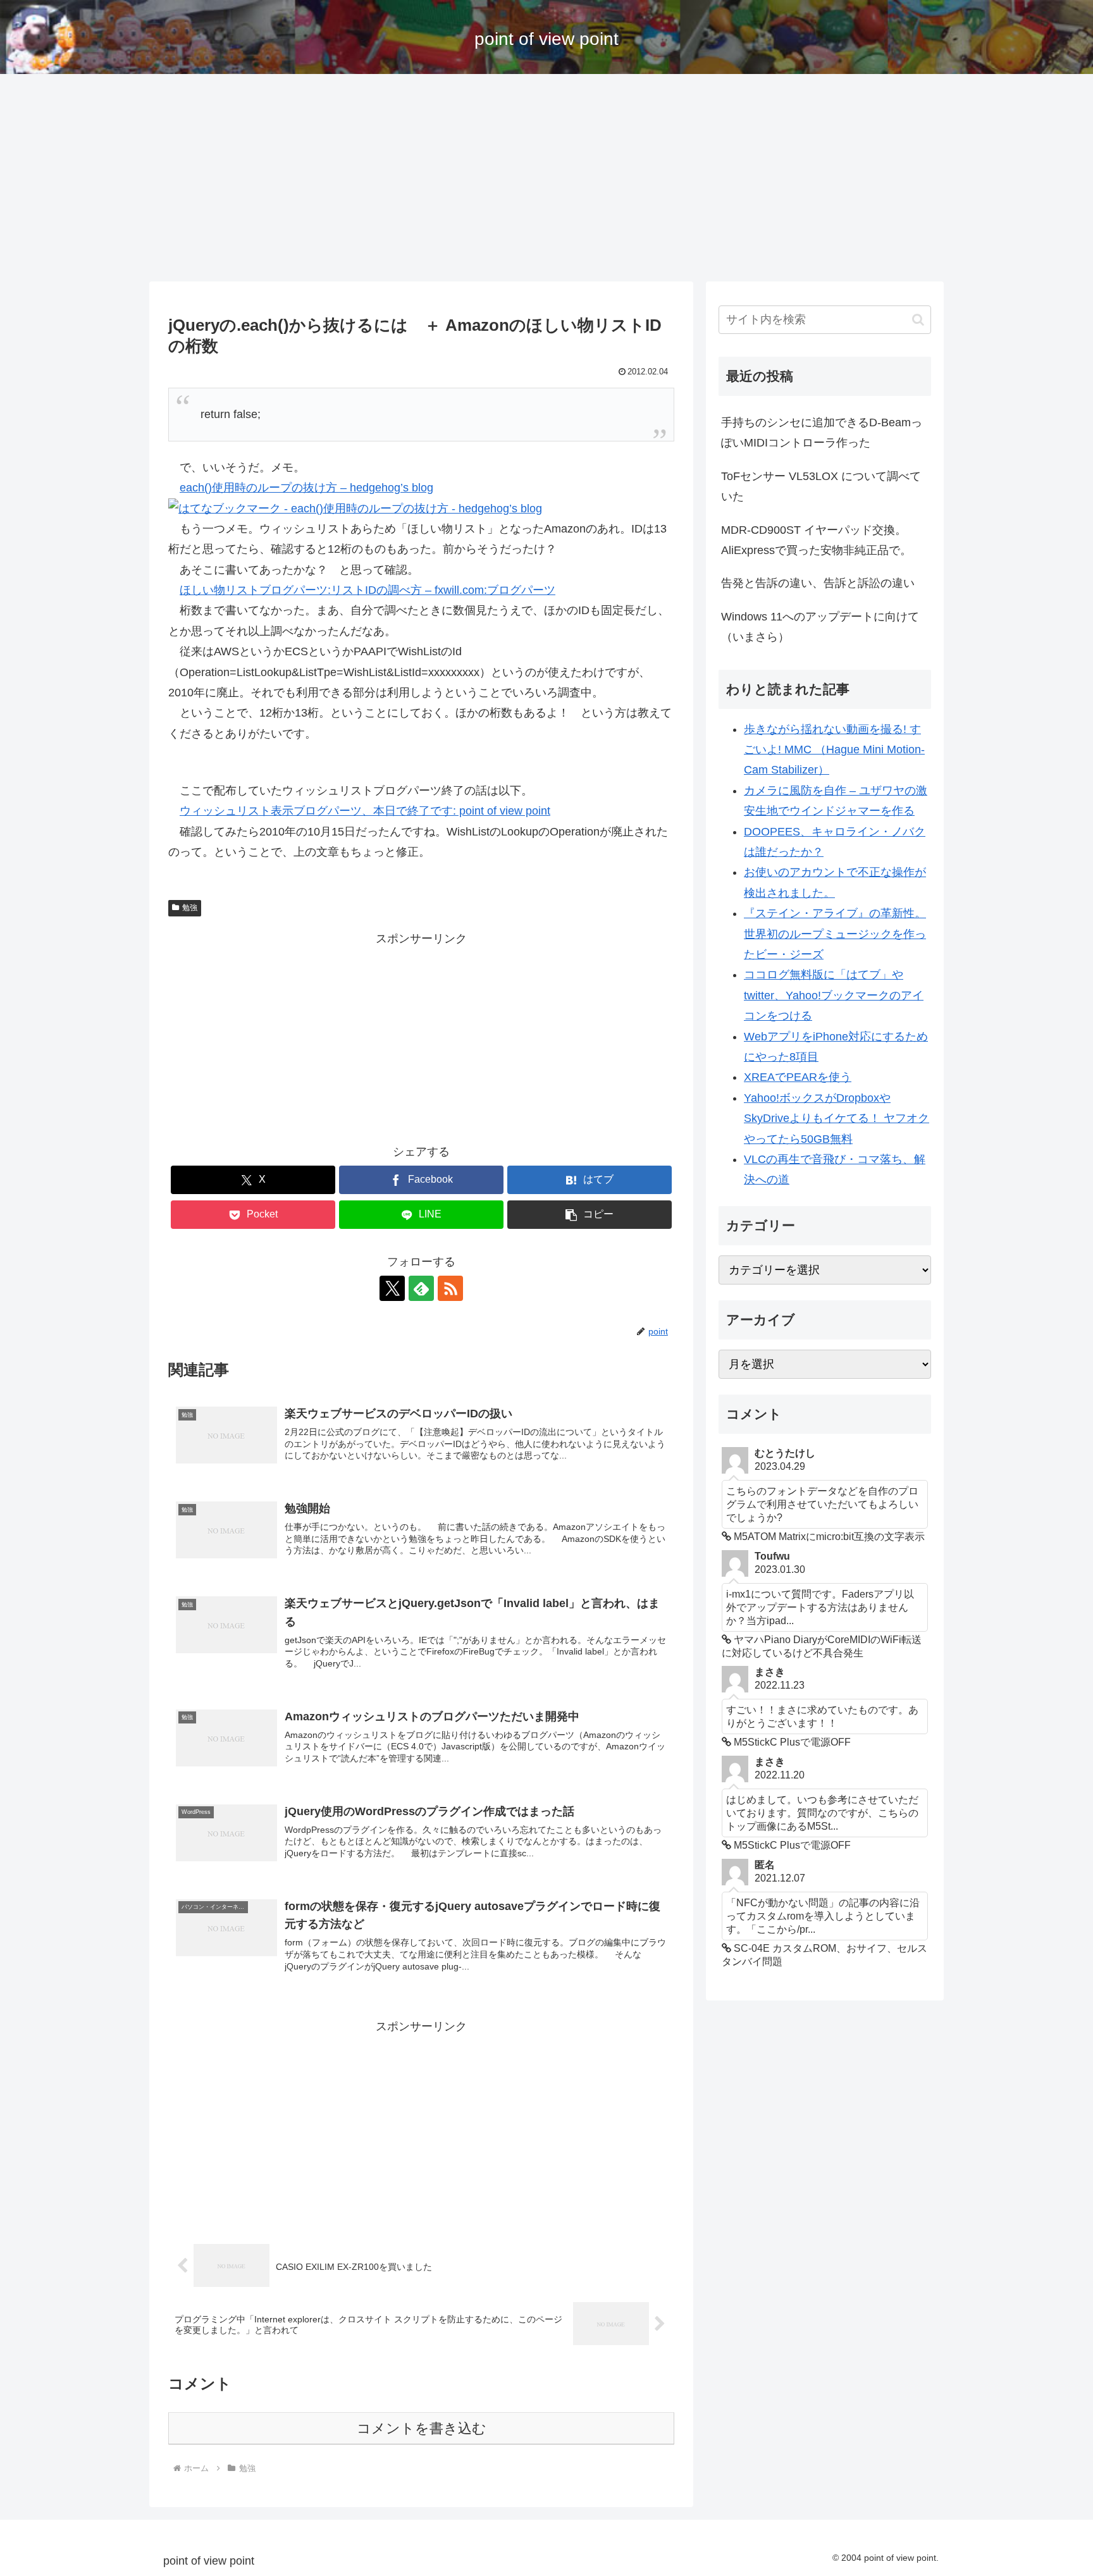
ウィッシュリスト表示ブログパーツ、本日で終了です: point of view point (365, 811)
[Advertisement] (546, 178)
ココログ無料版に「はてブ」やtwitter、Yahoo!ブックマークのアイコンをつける (834, 995)
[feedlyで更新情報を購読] (421, 1288)
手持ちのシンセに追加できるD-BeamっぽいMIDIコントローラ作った (822, 433)
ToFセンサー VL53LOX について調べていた (821, 486)
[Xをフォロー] (392, 1288)
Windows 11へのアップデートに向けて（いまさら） (820, 627)
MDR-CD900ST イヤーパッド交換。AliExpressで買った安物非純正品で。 (816, 540)
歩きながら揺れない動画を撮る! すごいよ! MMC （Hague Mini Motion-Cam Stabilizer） (834, 750)
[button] (590, 1215)
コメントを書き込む (422, 2428)
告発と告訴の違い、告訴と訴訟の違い (818, 583)
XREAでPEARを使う (798, 1077)
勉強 (190, 908)
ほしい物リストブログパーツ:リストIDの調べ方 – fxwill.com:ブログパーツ (367, 590)
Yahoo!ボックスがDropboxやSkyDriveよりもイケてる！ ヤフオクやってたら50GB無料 (837, 1119)
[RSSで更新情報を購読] (450, 1288)
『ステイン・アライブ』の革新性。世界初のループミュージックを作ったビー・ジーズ (835, 934)
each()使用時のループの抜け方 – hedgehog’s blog (306, 488)
